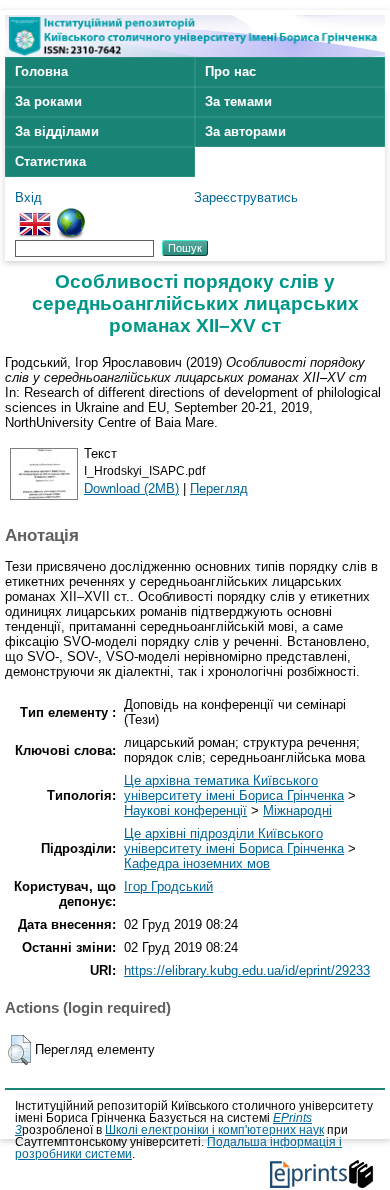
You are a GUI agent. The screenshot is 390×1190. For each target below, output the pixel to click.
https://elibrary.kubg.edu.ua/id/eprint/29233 (247, 970)
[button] (19, 1050)
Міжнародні (297, 810)
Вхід (28, 197)
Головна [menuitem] (41, 71)
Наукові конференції (185, 810)
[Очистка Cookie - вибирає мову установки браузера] (71, 215)
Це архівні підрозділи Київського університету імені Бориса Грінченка (234, 841)
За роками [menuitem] (48, 101)
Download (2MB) (131, 488)
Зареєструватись (246, 197)
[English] (35, 215)
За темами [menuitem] (238, 101)
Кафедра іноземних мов (197, 863)
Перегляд (219, 488)
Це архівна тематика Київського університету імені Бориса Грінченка (234, 788)
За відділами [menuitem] (57, 131)
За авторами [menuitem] (245, 131)
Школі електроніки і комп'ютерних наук (214, 1130)
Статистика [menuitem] (50, 161)
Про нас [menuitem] (230, 71)
